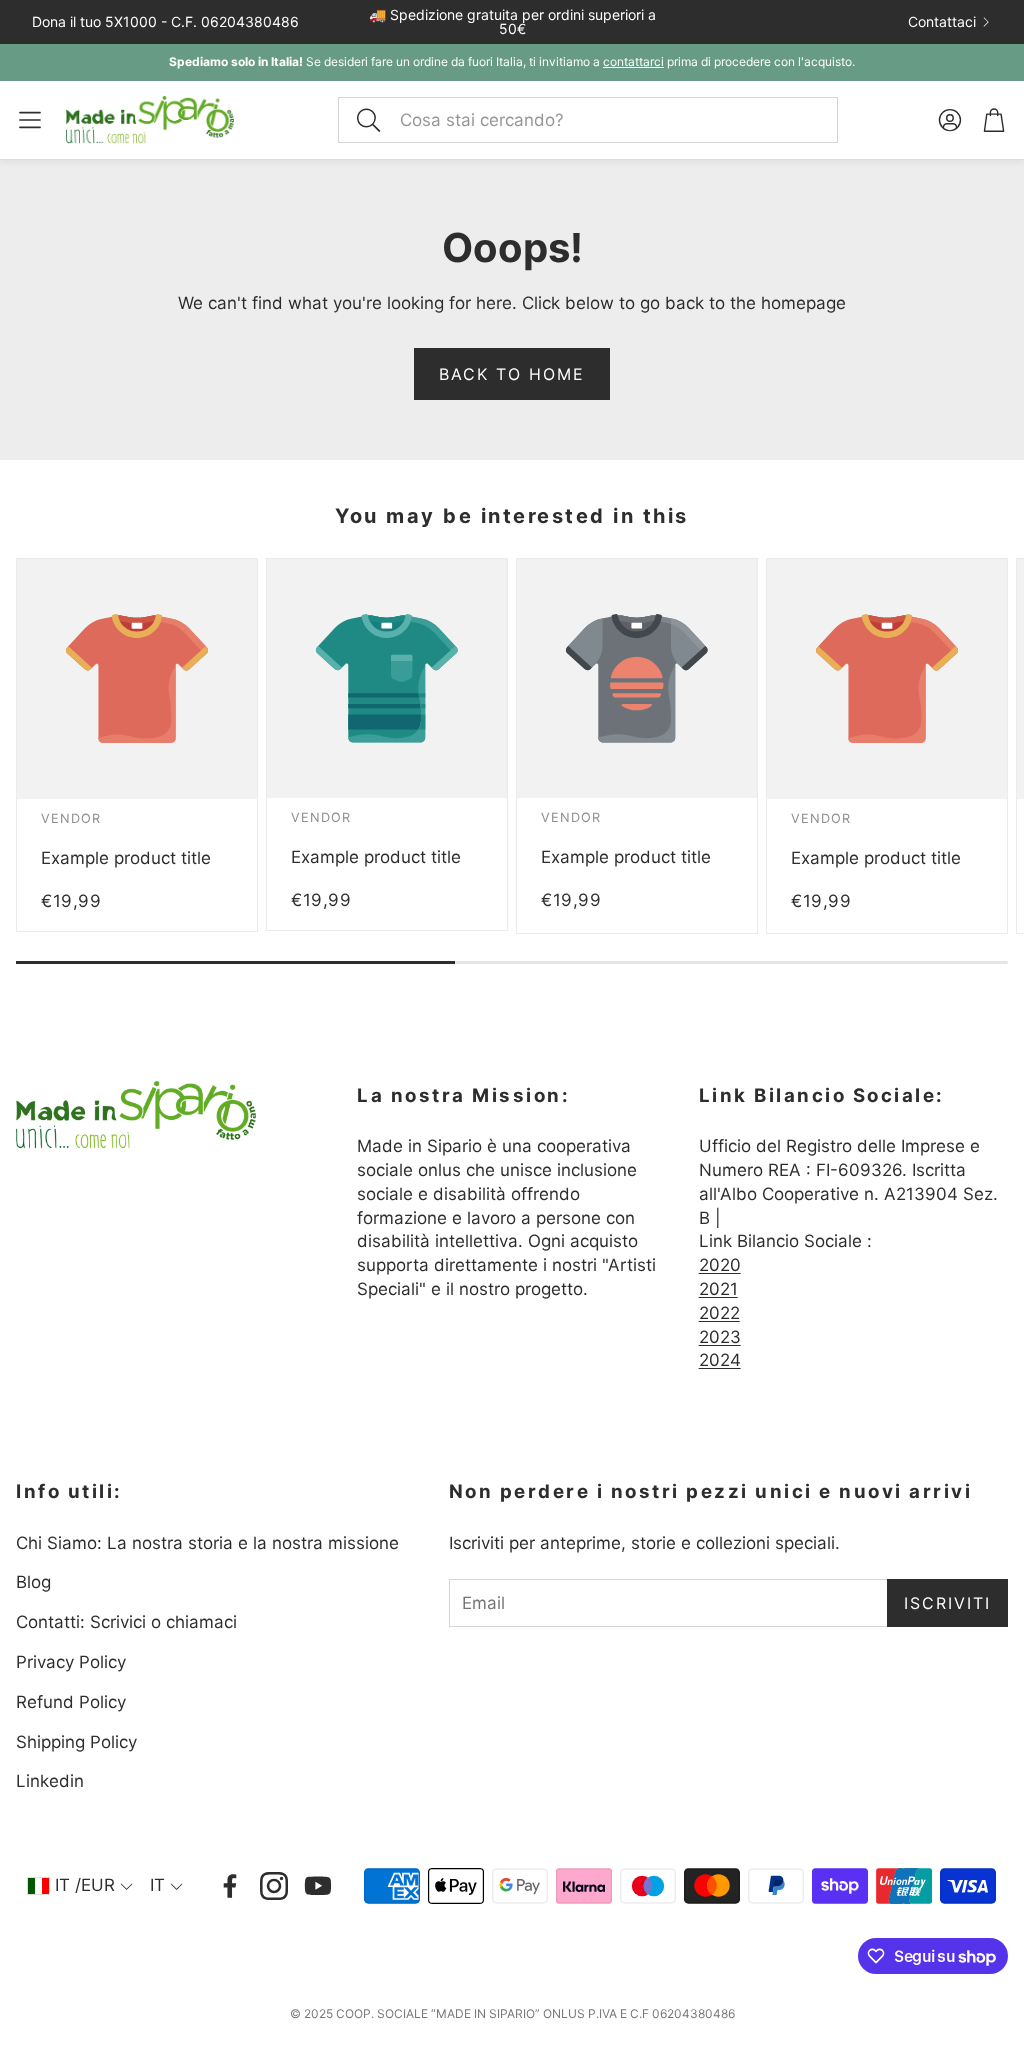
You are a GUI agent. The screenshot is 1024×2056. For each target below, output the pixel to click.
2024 (720, 1360)
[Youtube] (318, 1886)
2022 (719, 1313)
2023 (720, 1337)
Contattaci (942, 22)
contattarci (633, 61)
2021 (718, 1289)
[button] (588, 120)
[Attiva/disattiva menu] (30, 120)
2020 (720, 1265)
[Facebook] (230, 1886)
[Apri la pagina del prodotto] (137, 679)
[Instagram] (274, 1886)
